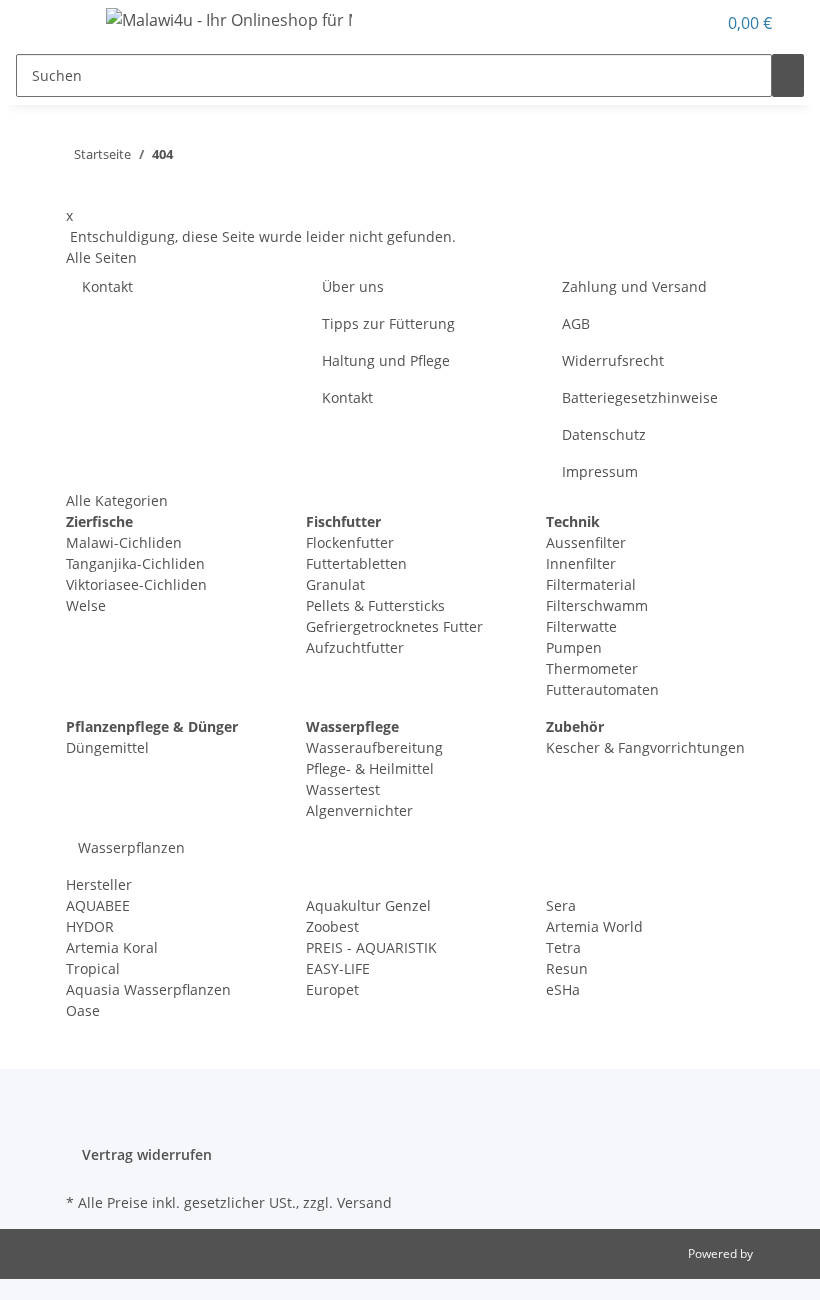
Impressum (600, 471)
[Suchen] (788, 75)
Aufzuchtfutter (355, 647)
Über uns (353, 286)
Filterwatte (581, 626)
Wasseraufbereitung (374, 747)
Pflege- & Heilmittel (370, 768)
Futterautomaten (602, 689)
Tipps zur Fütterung (388, 323)
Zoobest (332, 926)
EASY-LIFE (338, 968)
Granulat (335, 584)
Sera (561, 905)
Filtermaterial (591, 584)
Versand (364, 1202)
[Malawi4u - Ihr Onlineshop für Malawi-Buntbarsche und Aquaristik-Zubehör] (229, 19)
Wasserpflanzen (129, 847)
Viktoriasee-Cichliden (136, 584)
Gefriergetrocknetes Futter (394, 626)
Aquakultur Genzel (368, 905)
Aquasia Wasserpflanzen (148, 989)
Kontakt (107, 286)
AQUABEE (98, 905)
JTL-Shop (780, 1253)
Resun (567, 968)
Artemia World (594, 926)
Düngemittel (107, 747)
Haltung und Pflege (386, 360)
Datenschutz (604, 434)
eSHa (563, 989)
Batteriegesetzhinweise (640, 397)
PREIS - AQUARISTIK (371, 947)
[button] (692, 23)
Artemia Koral (112, 947)
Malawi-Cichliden (124, 542)
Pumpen (574, 647)
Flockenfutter (350, 542)
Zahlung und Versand (634, 286)
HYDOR (90, 926)
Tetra (563, 947)
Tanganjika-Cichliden (135, 563)
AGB (576, 323)
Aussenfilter (586, 542)
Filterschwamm (597, 605)
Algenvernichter (359, 810)
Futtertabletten (356, 563)
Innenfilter (581, 563)
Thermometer (592, 668)
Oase (83, 1010)
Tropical (93, 968)
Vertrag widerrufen (147, 1154)
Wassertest (343, 789)
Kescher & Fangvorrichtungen (645, 747)
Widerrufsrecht (613, 360)
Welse (86, 605)
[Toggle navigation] (65, 23)
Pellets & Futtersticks (375, 605)
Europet (332, 989)
